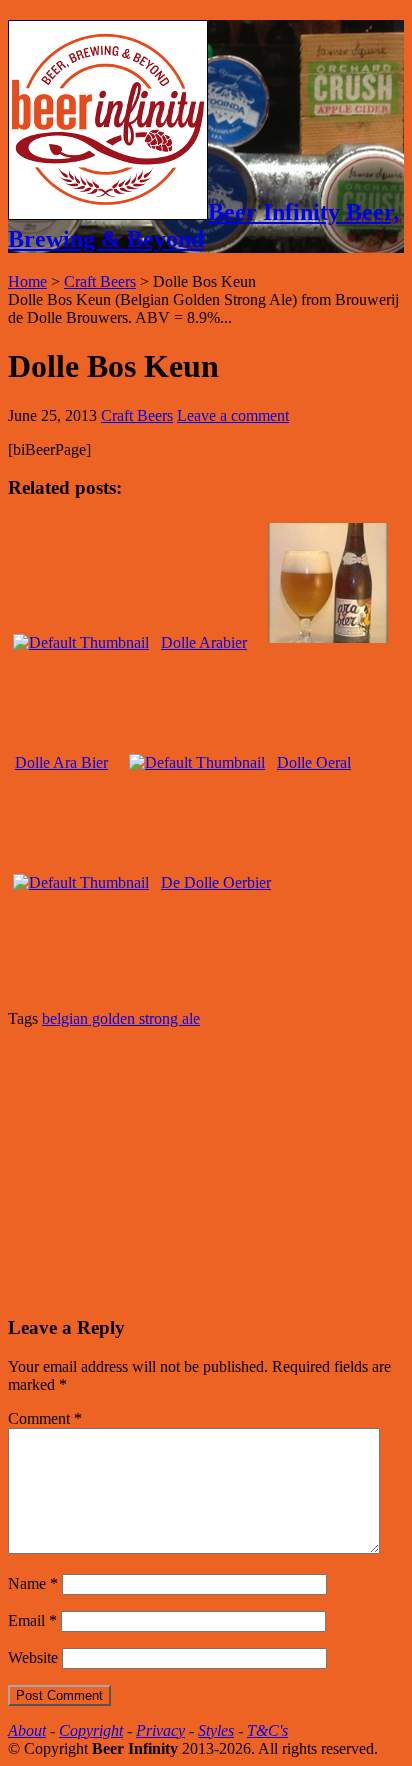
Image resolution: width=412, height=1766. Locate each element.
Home (27, 281)
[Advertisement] (158, 1169)
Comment (45, 1418)
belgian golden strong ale (121, 1018)
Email (32, 1620)
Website (33, 1657)
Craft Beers (100, 281)
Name (33, 1583)
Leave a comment (233, 415)
